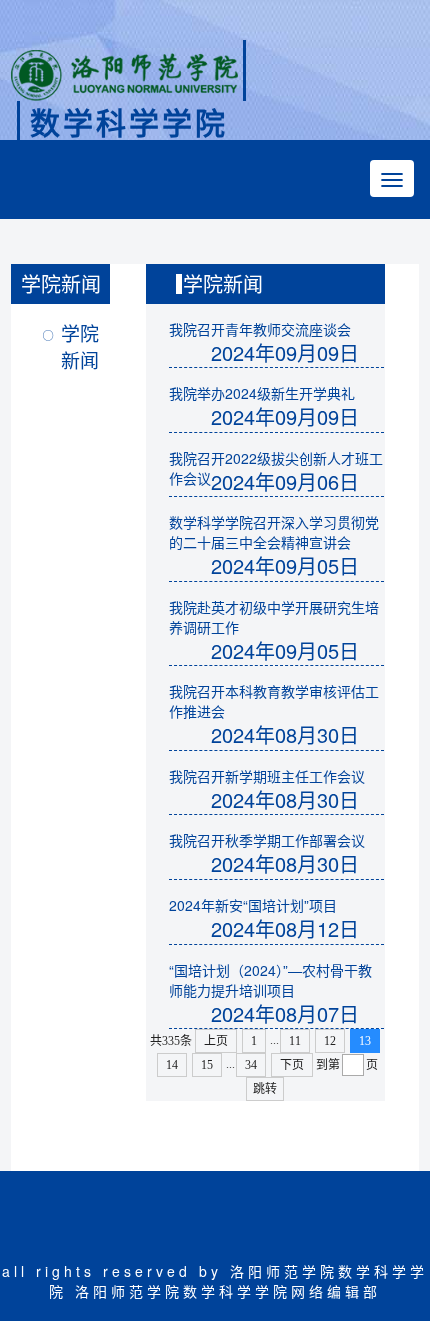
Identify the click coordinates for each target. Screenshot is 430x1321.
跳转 (265, 1089)
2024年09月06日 (285, 481)
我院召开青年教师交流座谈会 (260, 329)
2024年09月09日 (285, 352)
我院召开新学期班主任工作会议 (267, 776)
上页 (216, 1041)
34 (251, 1065)
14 (172, 1065)
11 (295, 1041)
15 (207, 1065)
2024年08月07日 (285, 1013)
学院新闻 (80, 346)
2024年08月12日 (285, 928)
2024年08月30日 (285, 734)
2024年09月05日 (285, 565)
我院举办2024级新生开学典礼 (262, 393)
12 (330, 1041)
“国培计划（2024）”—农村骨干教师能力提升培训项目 (270, 980)
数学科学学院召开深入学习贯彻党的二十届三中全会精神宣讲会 (274, 532)
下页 (292, 1065)
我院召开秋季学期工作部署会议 (267, 840)
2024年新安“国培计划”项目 (253, 905)
